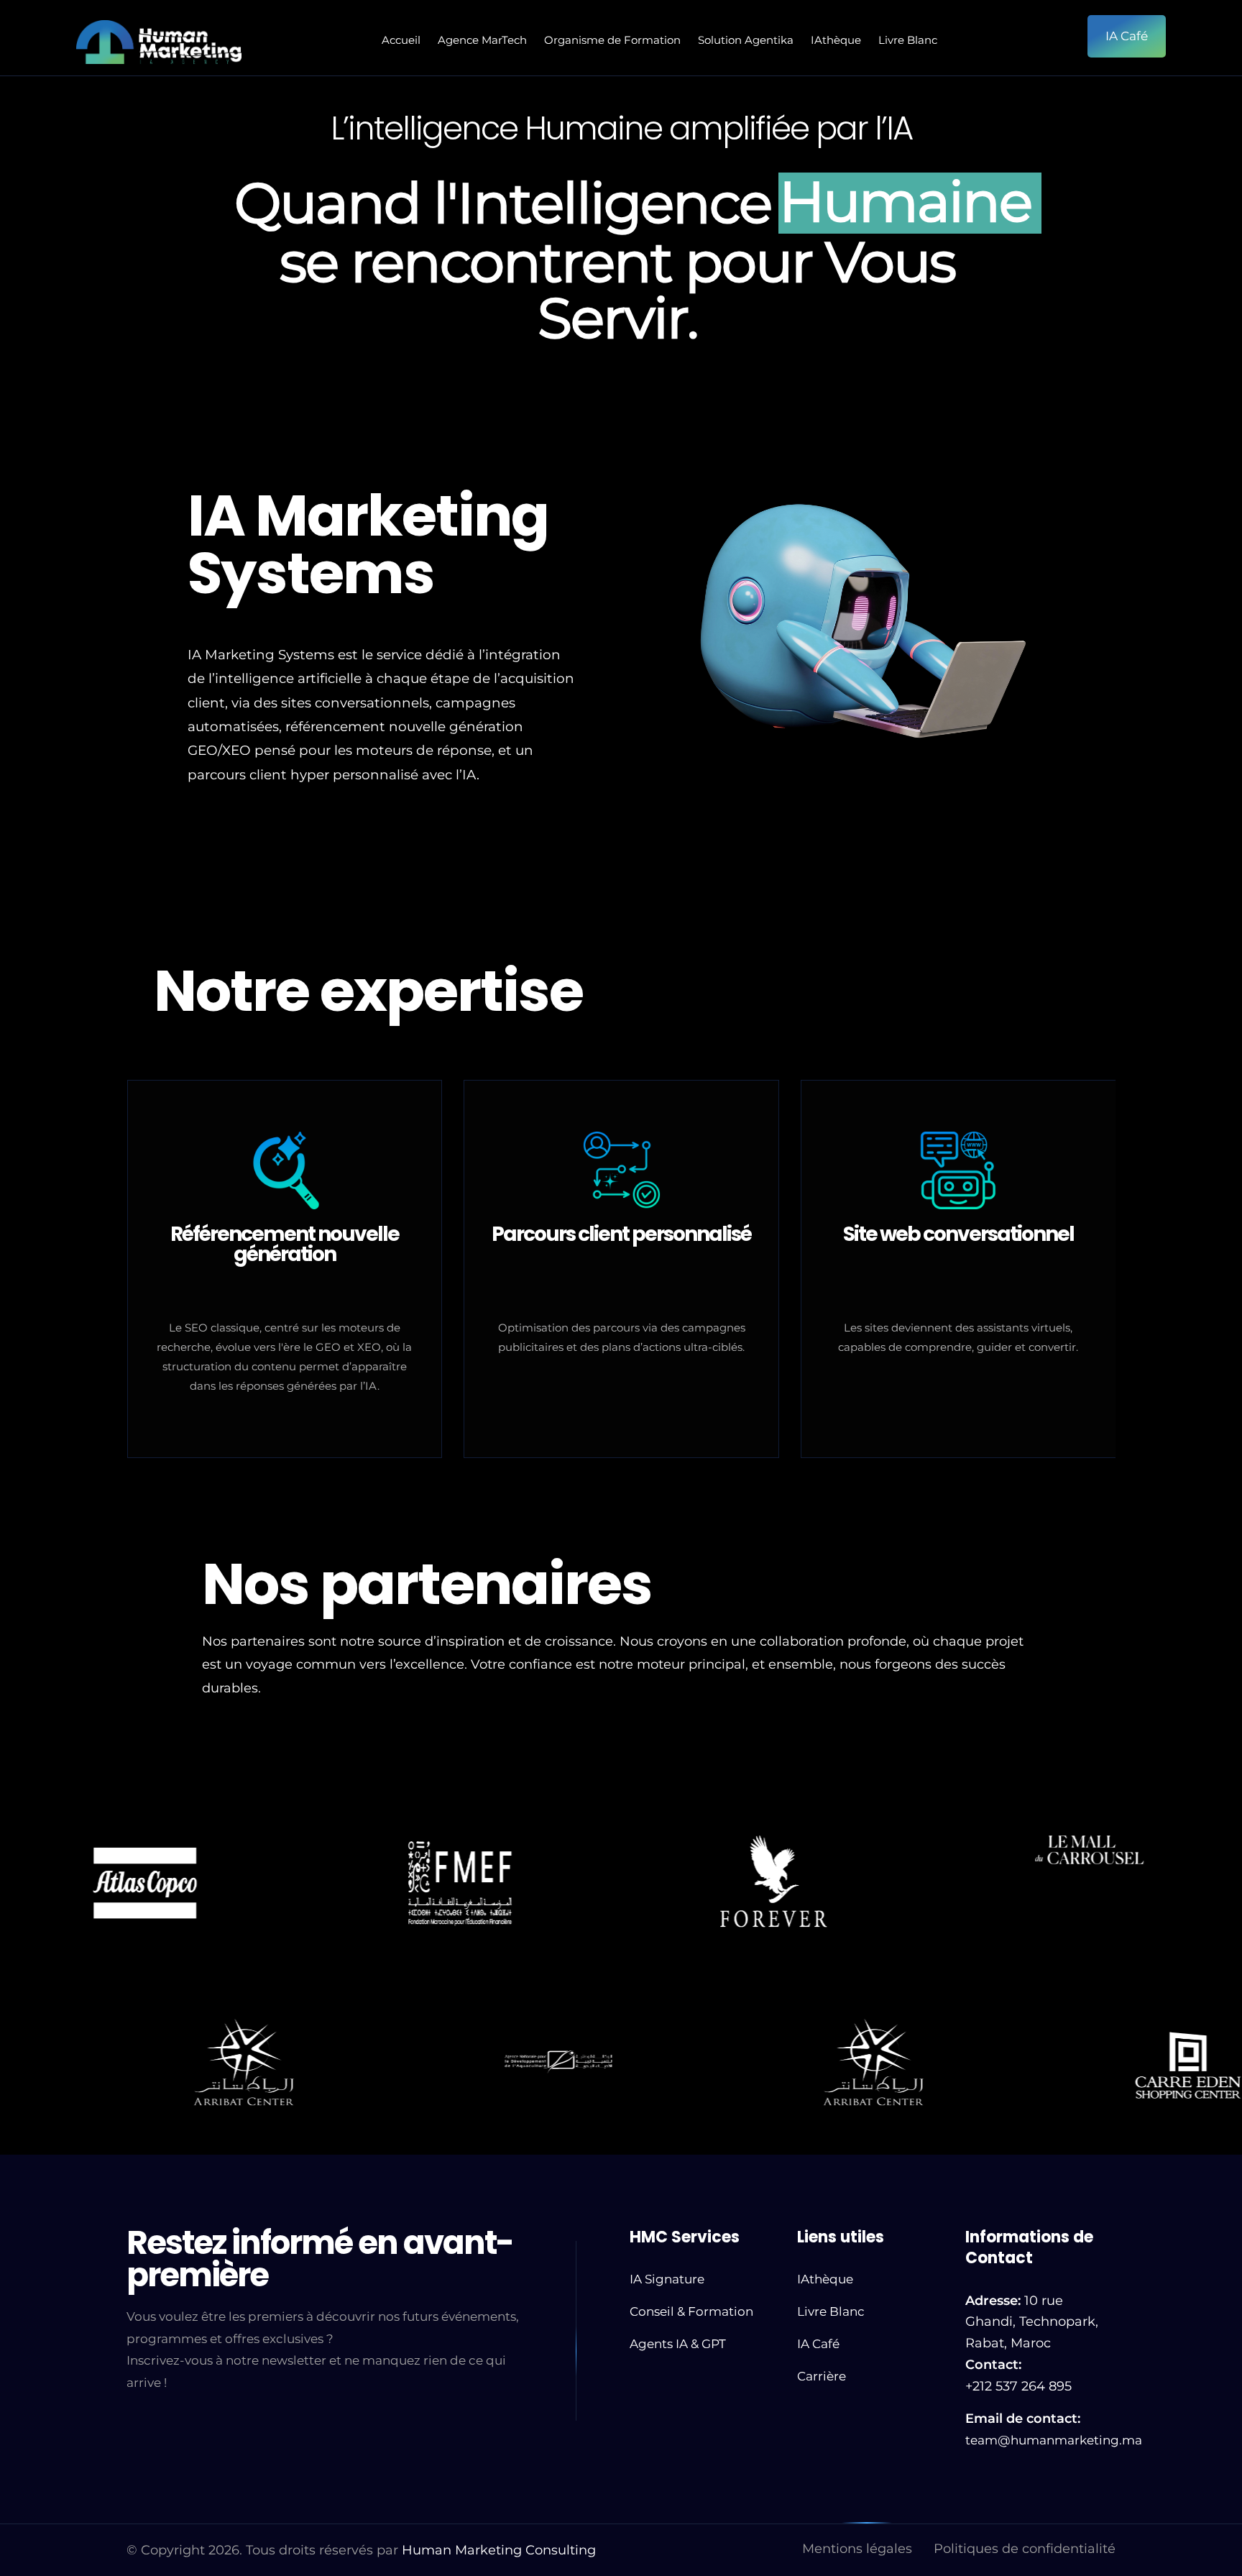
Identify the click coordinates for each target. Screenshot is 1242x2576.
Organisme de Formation (612, 40)
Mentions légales (857, 2549)
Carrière (822, 2376)
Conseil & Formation (691, 2311)
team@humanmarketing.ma (1054, 2440)
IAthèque (836, 40)
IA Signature (667, 2279)
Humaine (905, 183)
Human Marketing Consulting (499, 2550)
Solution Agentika (746, 40)
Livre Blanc (908, 40)
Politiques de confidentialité (1025, 2549)
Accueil (401, 40)
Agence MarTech (482, 40)
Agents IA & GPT (678, 2344)
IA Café (818, 2344)
